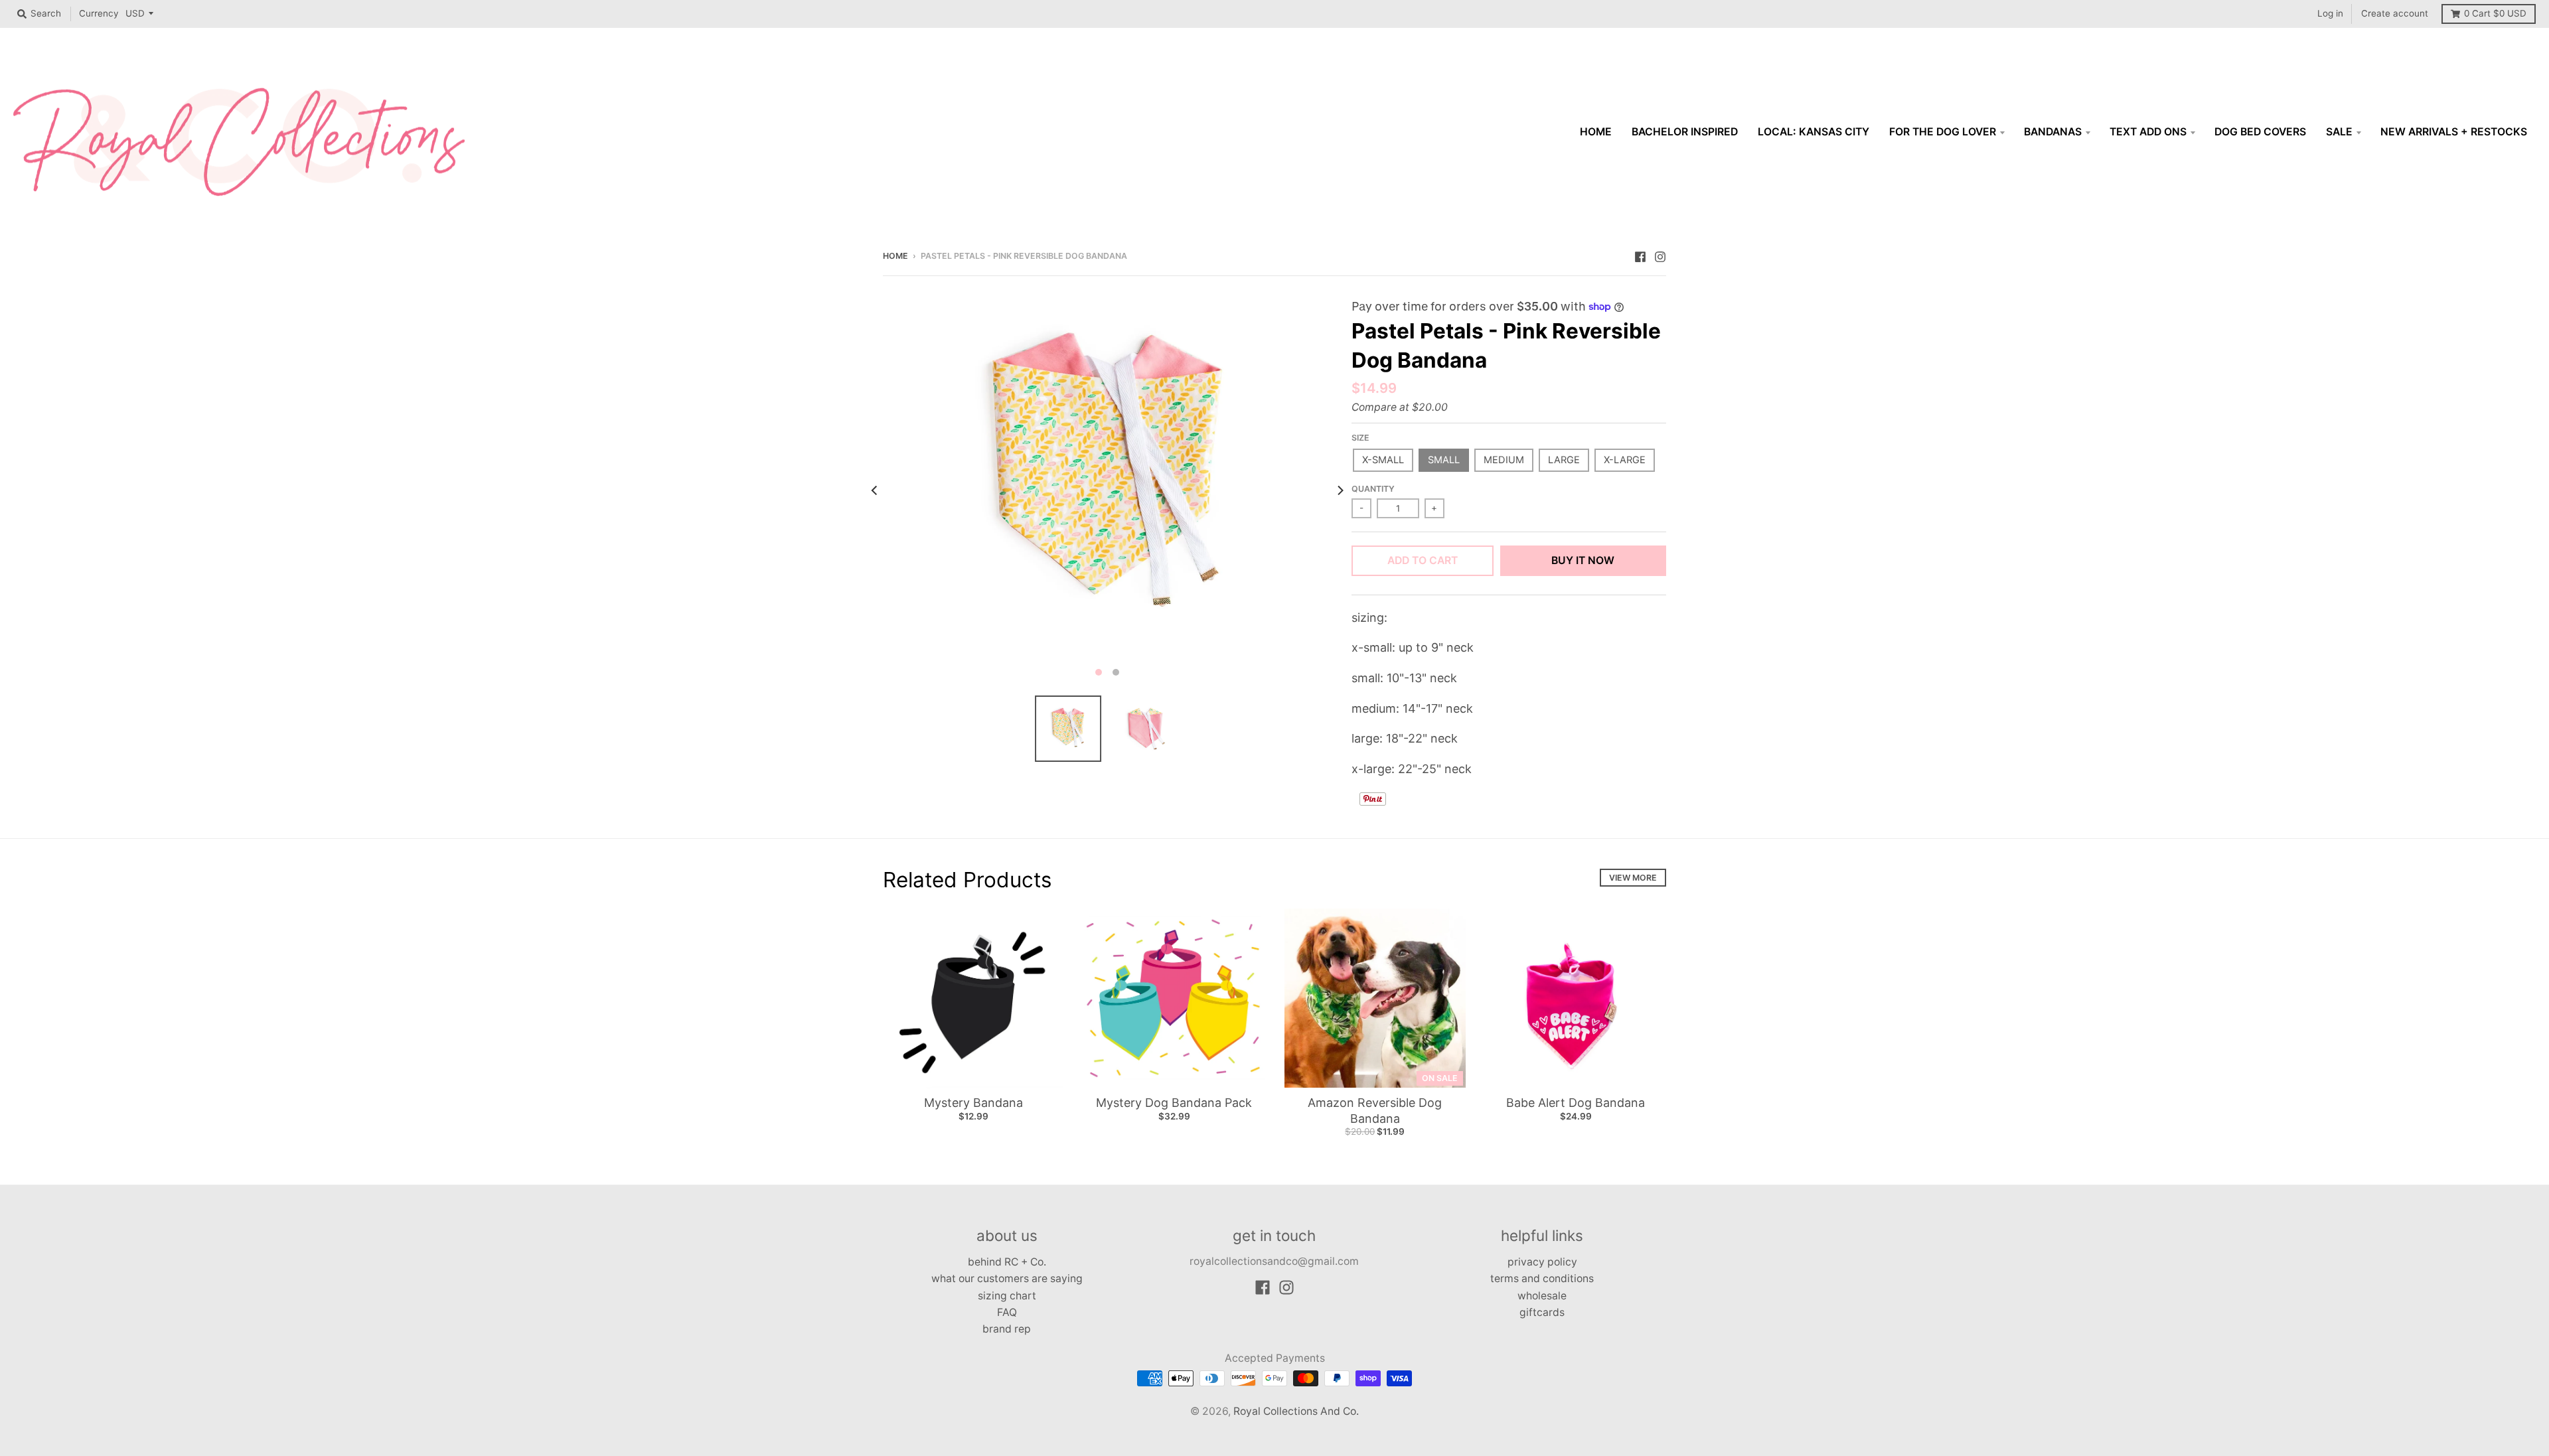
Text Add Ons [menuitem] (2148, 132)
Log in (2330, 13)
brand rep (1007, 1329)
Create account (2395, 13)
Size (1360, 438)
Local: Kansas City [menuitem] (1814, 132)
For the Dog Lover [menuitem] (1943, 132)
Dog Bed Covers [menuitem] (2260, 132)
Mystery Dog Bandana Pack (1174, 1103)
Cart (2495, 13)
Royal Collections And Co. (1296, 1411)
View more (1633, 878)
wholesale (1542, 1296)
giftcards (1542, 1312)
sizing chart (1007, 1296)
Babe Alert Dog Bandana (1576, 1103)
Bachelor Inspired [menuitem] (1685, 132)
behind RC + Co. (1007, 1262)
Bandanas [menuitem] (2053, 132)
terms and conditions (1542, 1278)
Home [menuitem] (1596, 132)
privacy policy (1542, 1262)
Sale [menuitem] (2339, 132)
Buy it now (1583, 560)
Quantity (1373, 489)
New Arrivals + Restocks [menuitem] (2454, 132)
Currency (99, 13)
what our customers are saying (1007, 1278)
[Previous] (875, 490)
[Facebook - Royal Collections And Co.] (1640, 255)
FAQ (1007, 1312)
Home (895, 256)
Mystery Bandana (973, 1103)
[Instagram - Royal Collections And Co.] (1660, 255)
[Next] (1340, 490)
